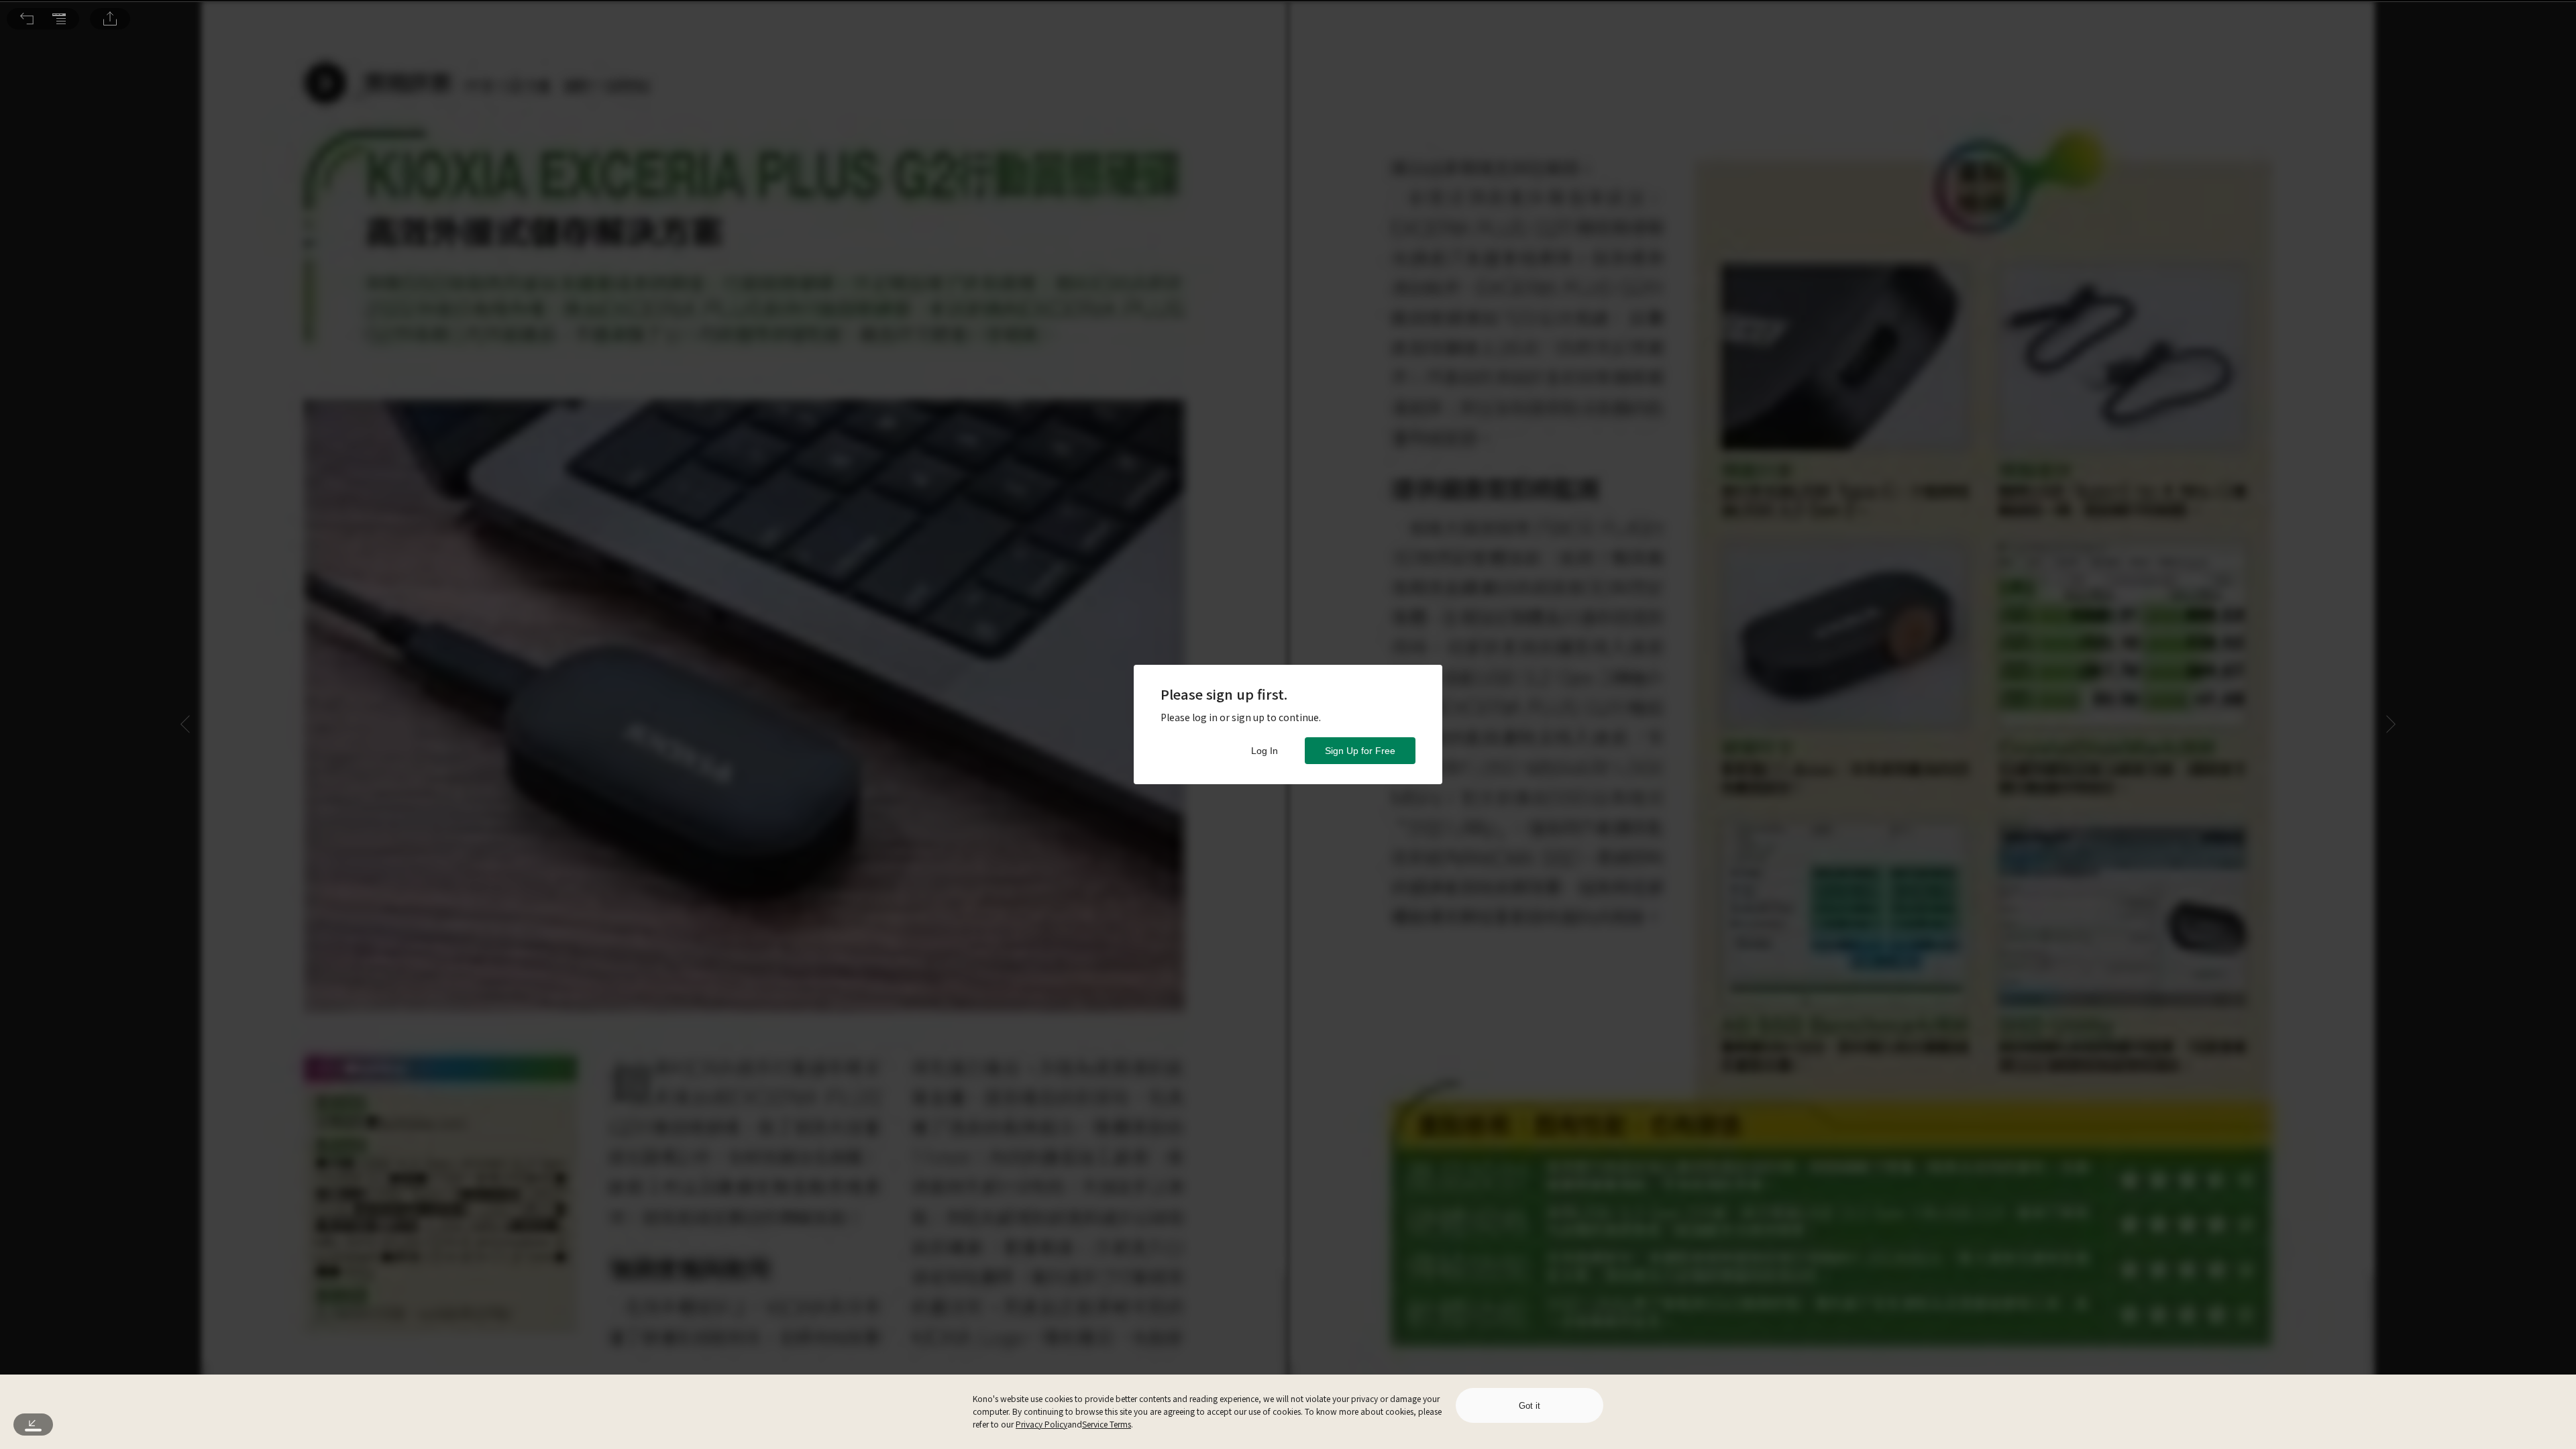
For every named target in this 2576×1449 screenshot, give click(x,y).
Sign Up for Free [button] (1360, 751)
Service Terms (1107, 1424)
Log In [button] (1265, 751)
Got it (1529, 1406)
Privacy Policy (1041, 1424)
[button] (27, 19)
